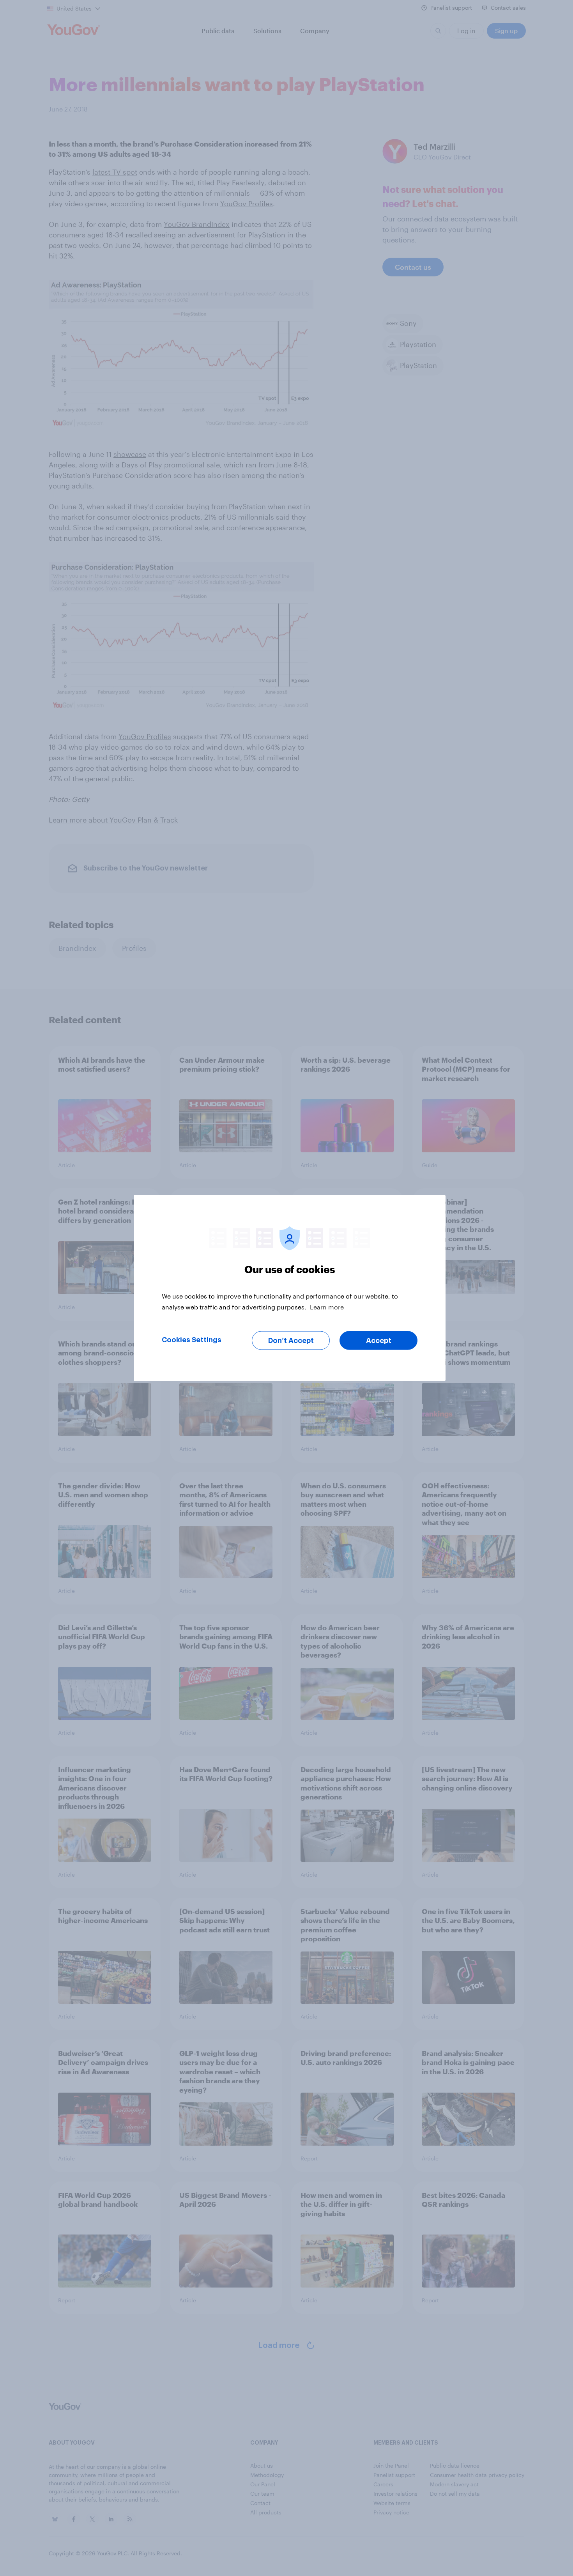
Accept (379, 1341)
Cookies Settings (192, 1340)
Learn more (327, 1307)
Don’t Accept (291, 1341)
